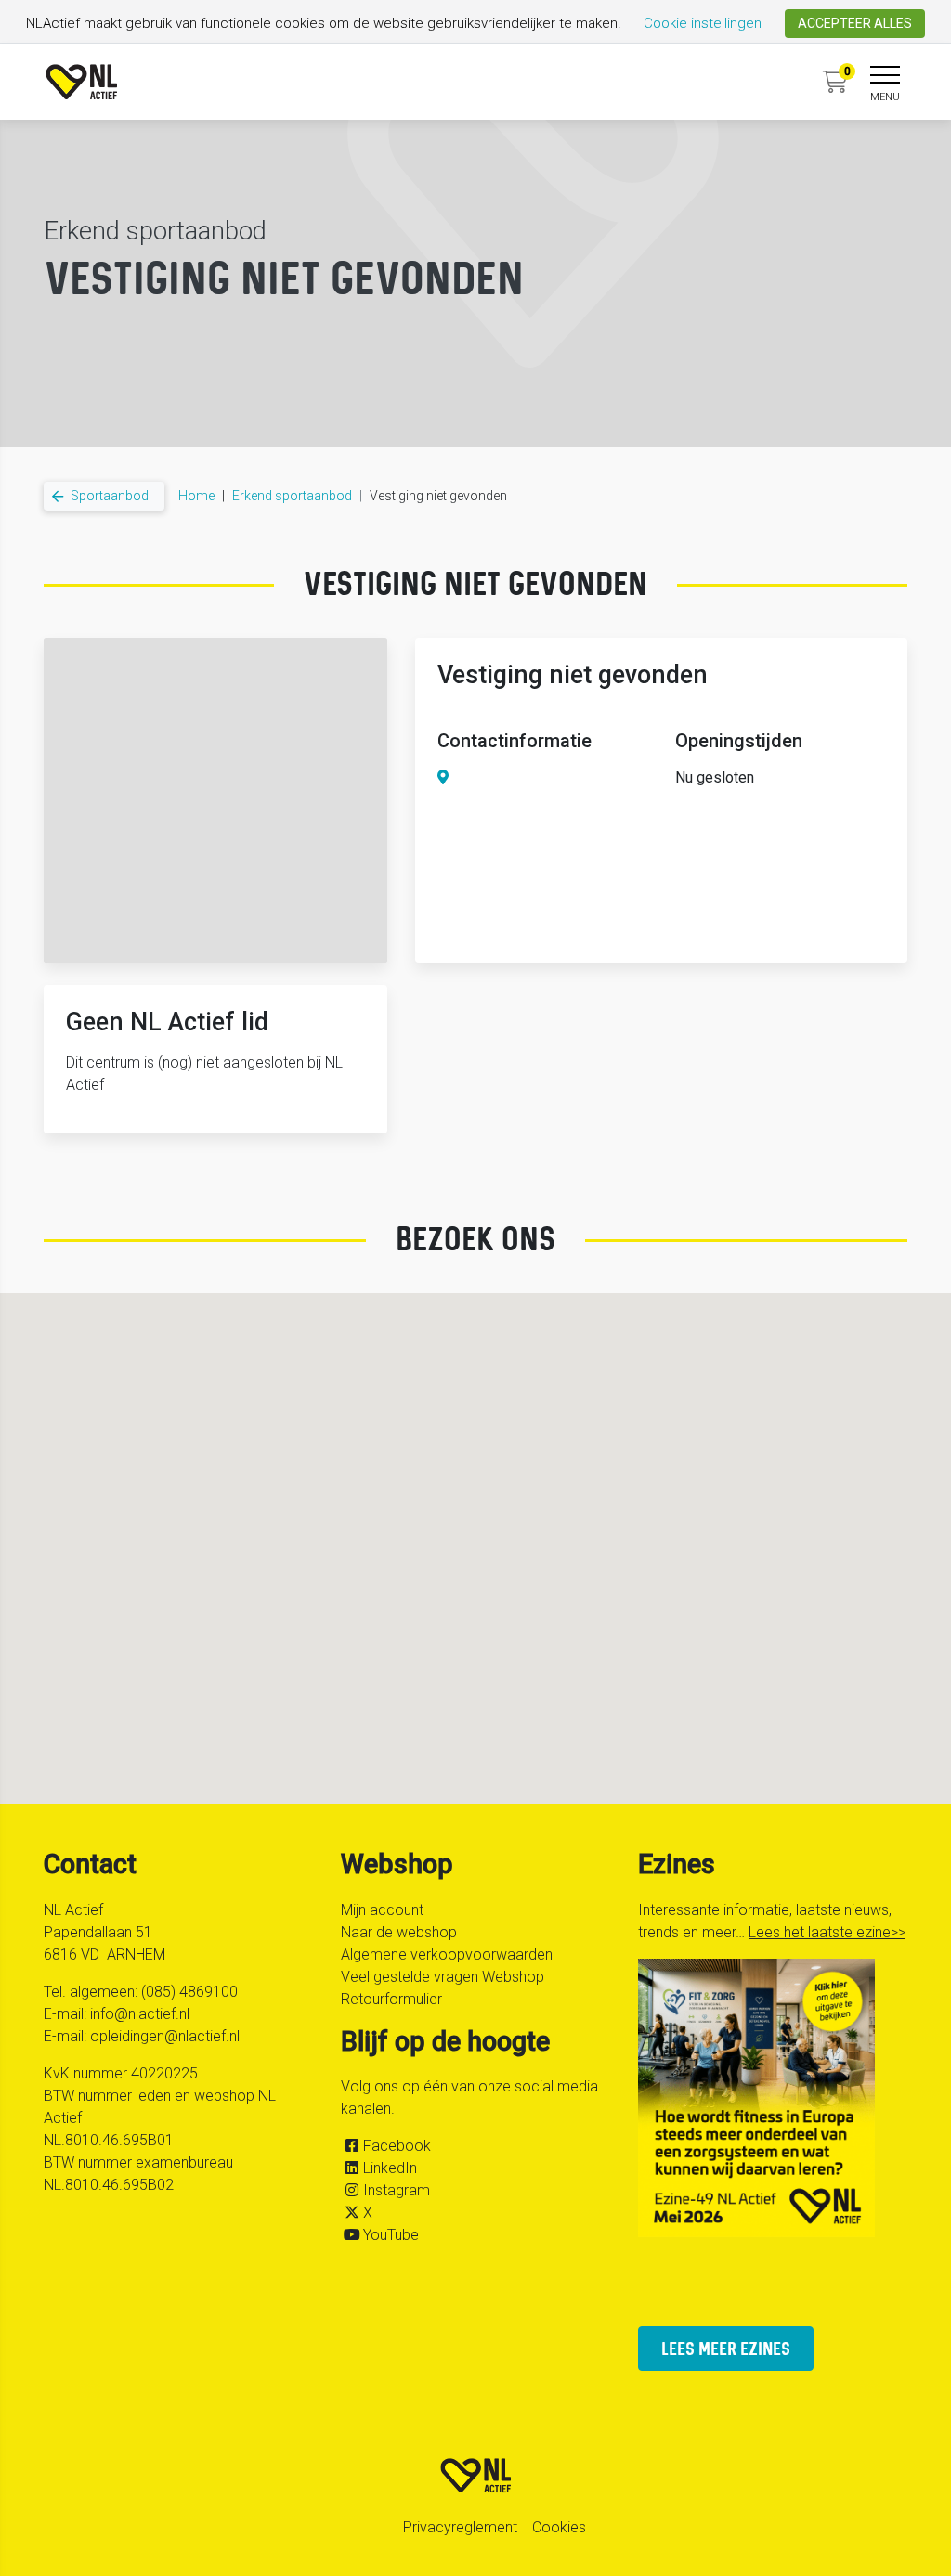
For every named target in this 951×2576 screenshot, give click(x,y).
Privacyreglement (460, 2527)
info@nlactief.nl (140, 2014)
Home (196, 496)
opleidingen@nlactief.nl (165, 2036)
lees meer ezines (726, 2348)
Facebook (397, 2146)
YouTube (391, 2235)
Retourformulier (391, 1999)
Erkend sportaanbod (292, 496)
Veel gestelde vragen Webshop (443, 1977)
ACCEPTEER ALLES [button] (855, 23)
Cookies (559, 2527)
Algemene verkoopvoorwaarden (447, 1955)
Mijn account (382, 1910)
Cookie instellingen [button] (703, 23)
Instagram (397, 2190)
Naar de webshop (399, 1932)
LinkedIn (390, 2168)
